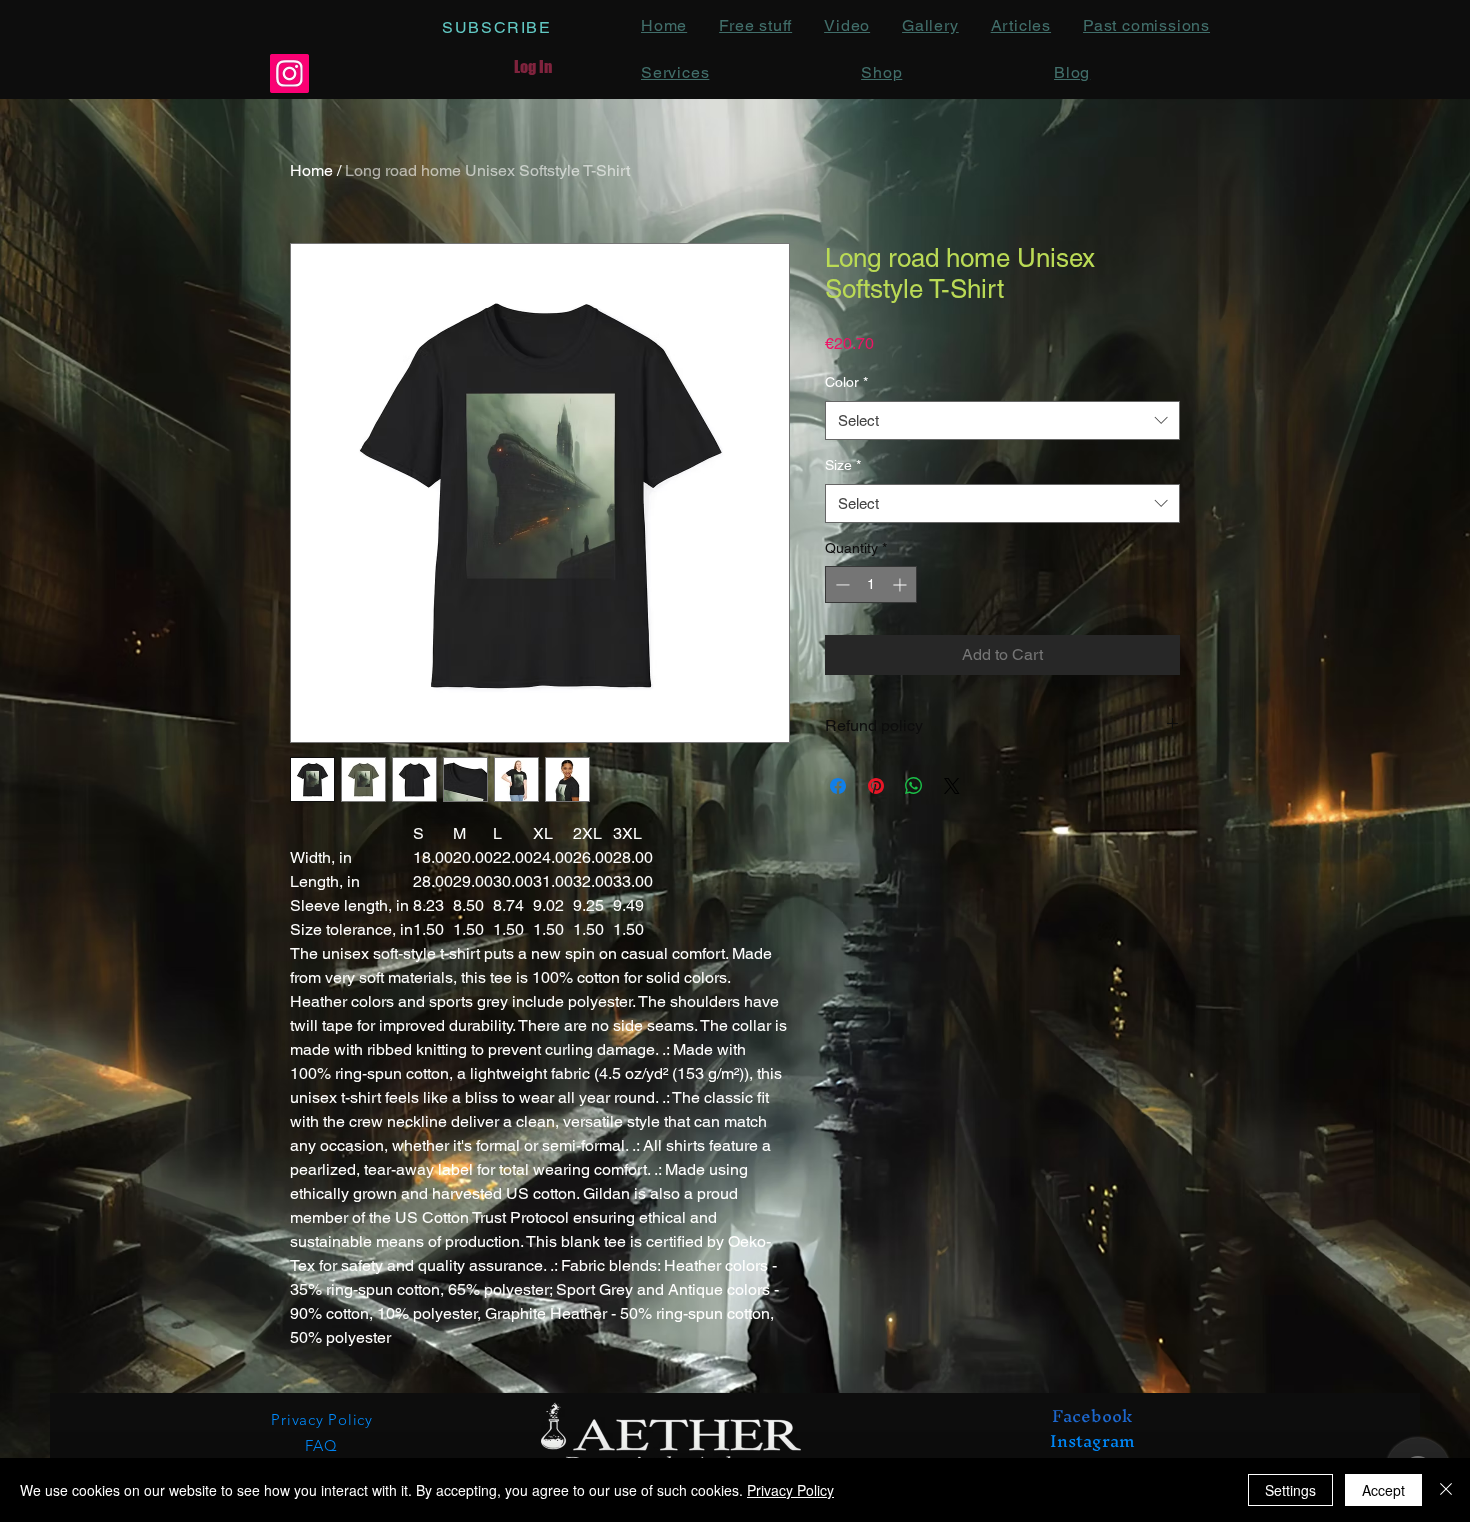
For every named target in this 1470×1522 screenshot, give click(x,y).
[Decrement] (840, 584)
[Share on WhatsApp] (914, 786)
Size (843, 465)
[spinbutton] (871, 584)
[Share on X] (952, 786)
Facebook (1092, 1415)
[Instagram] (289, 73)
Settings (1290, 1490)
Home (311, 170)
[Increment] (901, 584)
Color (846, 382)
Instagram (1092, 1440)
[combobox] (1002, 420)
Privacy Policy (790, 1490)
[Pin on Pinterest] (876, 786)
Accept (1383, 1490)
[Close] (1446, 1490)
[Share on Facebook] (838, 786)
